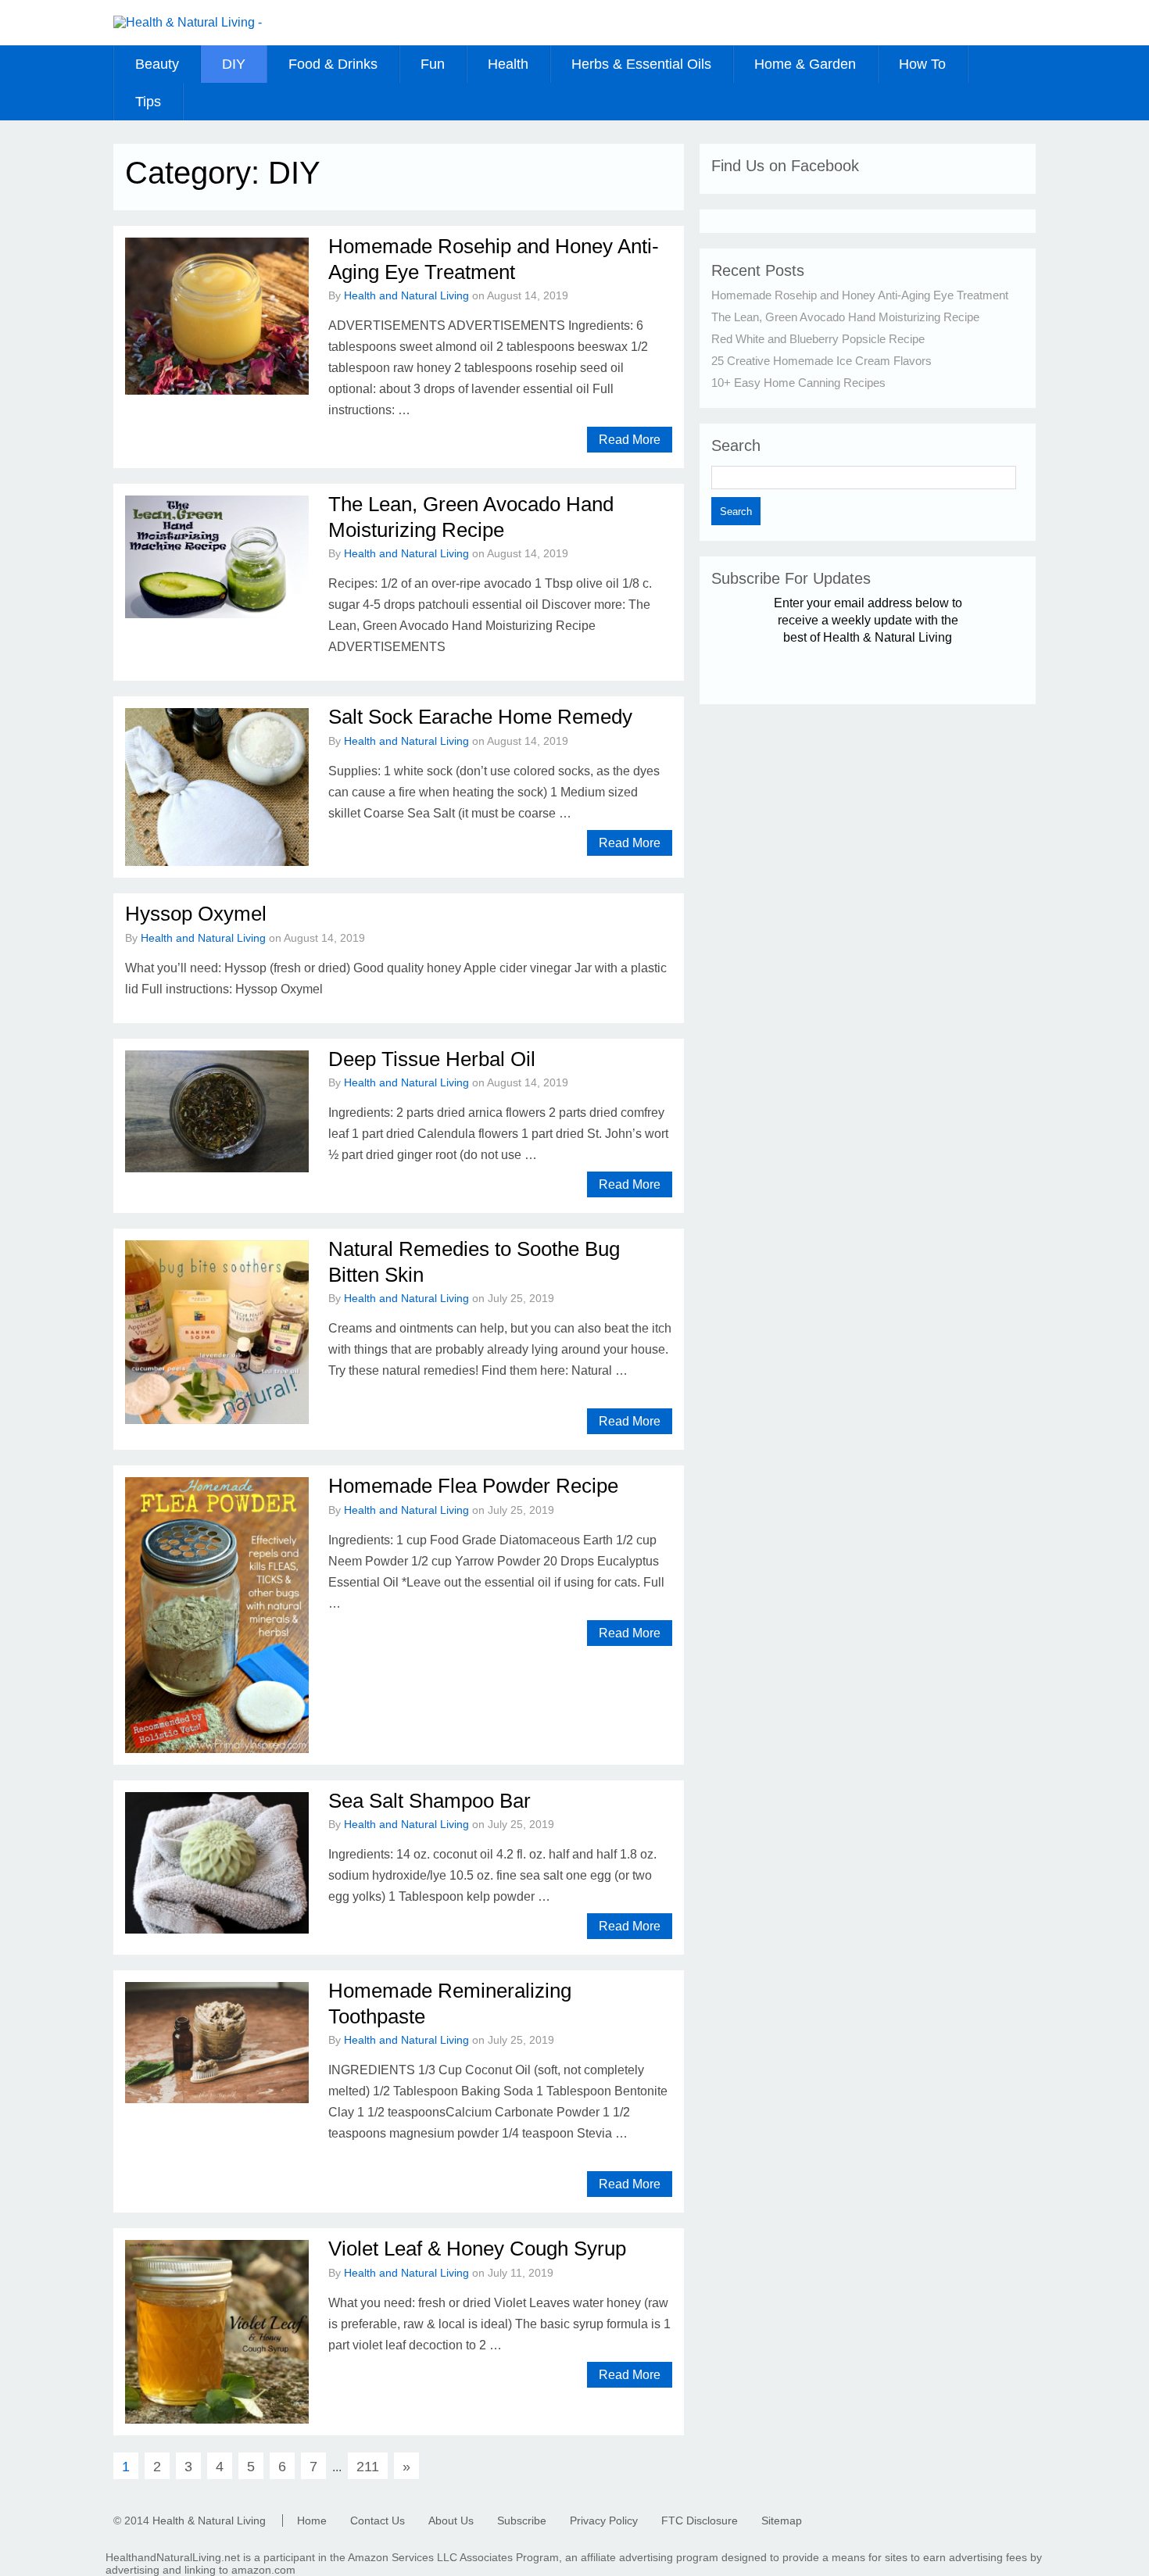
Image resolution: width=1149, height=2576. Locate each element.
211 (368, 2467)
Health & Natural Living (209, 2521)
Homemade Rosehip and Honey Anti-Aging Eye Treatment (860, 295)
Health (508, 64)
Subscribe (522, 2521)
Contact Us (378, 2521)
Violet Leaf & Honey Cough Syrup (477, 2249)
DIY (234, 64)
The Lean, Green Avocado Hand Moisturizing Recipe (845, 317)
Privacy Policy (604, 2521)
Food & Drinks (333, 64)
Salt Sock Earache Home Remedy (480, 717)
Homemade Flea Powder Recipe (473, 1486)
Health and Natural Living (406, 295)
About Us (451, 2521)
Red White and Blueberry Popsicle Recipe (818, 339)
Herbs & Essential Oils (641, 64)
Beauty (157, 64)
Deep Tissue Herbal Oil (432, 1059)
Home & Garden (805, 64)
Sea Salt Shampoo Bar (430, 1801)
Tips (148, 102)
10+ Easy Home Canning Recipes (798, 383)
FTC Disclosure (700, 2521)
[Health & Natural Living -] (188, 22)
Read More (630, 440)
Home (312, 2521)
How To (922, 64)
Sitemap (782, 2521)
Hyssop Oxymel (196, 914)
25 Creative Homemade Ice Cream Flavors (821, 361)
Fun (433, 64)
